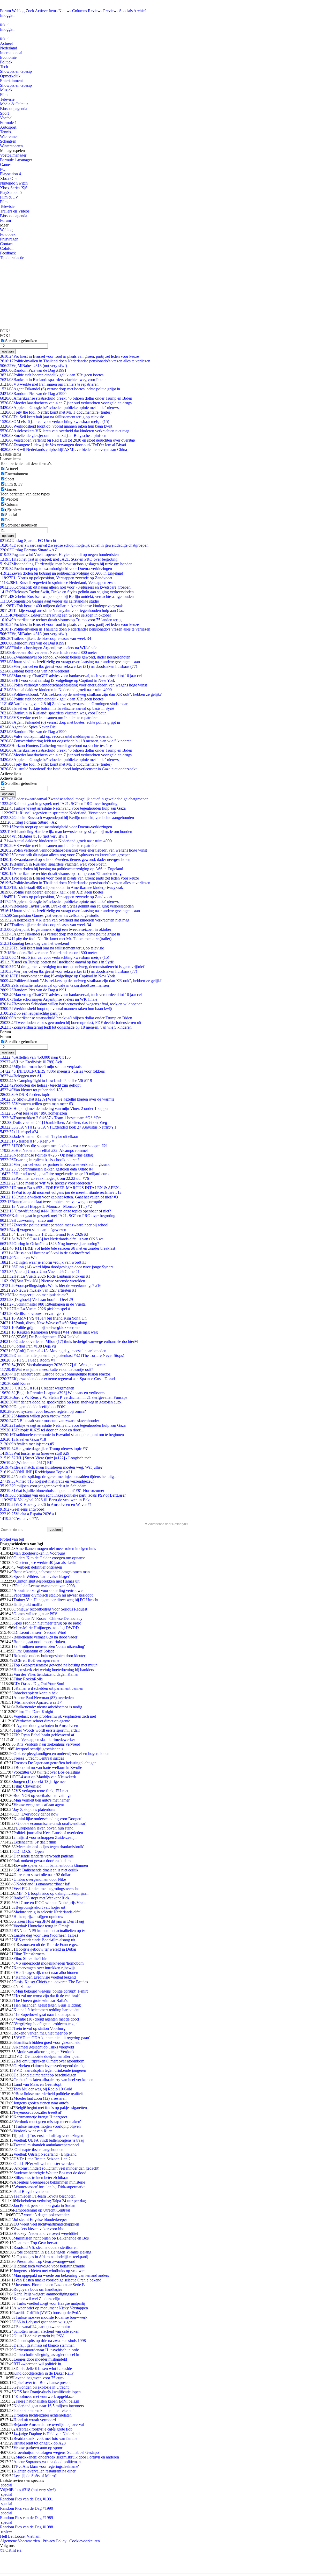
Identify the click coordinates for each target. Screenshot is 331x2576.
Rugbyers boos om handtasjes (38, 2289)
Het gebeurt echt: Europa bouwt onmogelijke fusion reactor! (56, 1374)
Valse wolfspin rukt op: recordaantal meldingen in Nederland (56, 736)
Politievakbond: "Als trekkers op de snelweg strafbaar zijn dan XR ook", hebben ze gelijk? (81, 694)
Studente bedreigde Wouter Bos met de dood (50, 2173)
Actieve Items (46, 11)
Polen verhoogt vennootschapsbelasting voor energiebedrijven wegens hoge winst (73, 685)
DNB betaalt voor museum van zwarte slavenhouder (50, 1421)
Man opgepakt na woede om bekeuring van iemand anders (61, 2275)
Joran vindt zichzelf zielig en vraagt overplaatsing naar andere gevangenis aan (70, 662)
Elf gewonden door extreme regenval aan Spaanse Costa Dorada (58, 1379)
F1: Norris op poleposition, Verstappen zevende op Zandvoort (56, 578)
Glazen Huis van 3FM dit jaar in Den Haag (49, 1921)
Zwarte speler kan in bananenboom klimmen (52, 1865)
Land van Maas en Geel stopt (37, 2084)
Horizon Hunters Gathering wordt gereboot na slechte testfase (56, 746)
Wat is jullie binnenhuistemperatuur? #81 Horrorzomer (52, 1491)
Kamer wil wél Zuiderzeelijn (37, 2299)
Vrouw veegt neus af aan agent (39, 1805)
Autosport (8, 127)
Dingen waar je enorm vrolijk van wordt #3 (43, 1262)
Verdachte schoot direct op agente (43, 1721)
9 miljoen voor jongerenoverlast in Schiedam (43, 1486)
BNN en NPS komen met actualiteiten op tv (49, 1931)
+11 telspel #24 (19, 1132)
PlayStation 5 (11, 192)
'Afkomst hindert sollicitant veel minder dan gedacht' (56, 2168)
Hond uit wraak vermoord (35, 2420)
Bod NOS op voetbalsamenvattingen (43, 1795)
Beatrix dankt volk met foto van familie (45, 2438)
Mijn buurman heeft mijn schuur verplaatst (41, 1067)
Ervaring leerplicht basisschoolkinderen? (40, 1160)
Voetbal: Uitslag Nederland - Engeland (45, 2154)
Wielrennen (9, 137)
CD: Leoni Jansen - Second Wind (39, 1632)
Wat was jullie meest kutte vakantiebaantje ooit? (47, 1369)
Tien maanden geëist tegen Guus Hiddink (47, 2005)
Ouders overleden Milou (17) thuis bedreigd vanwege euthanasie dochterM (69, 1341)
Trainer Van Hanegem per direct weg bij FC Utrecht (56, 1600)
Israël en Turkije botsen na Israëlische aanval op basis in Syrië (57, 708)
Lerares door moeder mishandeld (40, 2359)
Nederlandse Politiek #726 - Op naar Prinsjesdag (46, 1155)
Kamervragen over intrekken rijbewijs (44, 1968)
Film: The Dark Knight (34, 1712)
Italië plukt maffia (28, 1604)
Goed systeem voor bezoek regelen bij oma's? (43, 1411)
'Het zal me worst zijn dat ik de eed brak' (47, 1996)
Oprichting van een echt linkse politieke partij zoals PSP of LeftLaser (63, 1495)
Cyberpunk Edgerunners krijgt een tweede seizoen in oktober (55, 615)
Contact (6, 244)
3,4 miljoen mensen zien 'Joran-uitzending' (50, 1646)
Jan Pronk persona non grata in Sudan (44, 2205)
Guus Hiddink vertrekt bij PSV (39, 2336)
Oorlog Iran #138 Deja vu (28, 1346)
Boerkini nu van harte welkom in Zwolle (49, 1768)
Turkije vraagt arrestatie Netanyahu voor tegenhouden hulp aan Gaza (63, 610)
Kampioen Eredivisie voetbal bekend (46, 1977)
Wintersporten (11, 146)
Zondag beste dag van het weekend (35, 671)
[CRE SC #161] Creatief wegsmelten (37, 1388)
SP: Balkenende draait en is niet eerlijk (47, 1870)
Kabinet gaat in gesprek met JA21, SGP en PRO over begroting (59, 559)
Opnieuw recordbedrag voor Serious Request (50, 1609)
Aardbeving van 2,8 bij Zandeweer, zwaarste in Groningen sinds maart (64, 704)
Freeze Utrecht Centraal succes (39, 1758)
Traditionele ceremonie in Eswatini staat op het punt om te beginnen (62, 1435)
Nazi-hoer (24, 1986)
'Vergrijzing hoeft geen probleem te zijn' (46, 2024)
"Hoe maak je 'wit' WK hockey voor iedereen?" (47, 1183)
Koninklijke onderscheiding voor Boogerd (48, 1819)
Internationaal (11, 53)
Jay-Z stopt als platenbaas (34, 1809)
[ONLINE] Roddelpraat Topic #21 (36, 1472)
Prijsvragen (9, 239)
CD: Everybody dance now (36, 1814)
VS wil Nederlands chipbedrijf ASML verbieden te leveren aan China (63, 449)
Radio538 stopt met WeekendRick (41, 1898)
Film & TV (9, 197)
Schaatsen (8, 141)
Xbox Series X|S (14, 188)
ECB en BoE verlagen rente (36, 1660)
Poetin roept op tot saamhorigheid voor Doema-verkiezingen (56, 569)
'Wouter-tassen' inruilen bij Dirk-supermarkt (49, 2187)
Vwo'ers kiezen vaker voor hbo (39, 2229)
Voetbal (6, 118)
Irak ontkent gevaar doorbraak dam (42, 1861)
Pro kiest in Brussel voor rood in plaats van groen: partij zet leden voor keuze (69, 356)
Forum (5, 11)
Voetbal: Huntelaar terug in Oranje (42, 1926)
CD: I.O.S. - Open (29, 1851)
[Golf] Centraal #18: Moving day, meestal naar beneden (53, 1351)
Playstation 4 (10, 174)
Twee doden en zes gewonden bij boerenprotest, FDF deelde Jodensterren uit (71, 1023)
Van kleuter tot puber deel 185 (31, 1090)
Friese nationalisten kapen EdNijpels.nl (47, 2401)
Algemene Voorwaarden (20, 2541)
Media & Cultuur (14, 104)
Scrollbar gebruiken (21, 341)
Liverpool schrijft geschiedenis (38, 1749)
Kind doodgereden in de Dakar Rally (43, 2373)
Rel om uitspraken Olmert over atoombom (50, 2061)
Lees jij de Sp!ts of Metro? (35, 2476)
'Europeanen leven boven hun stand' (45, 1828)
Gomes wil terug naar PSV (35, 1614)
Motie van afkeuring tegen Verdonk (45, 2052)
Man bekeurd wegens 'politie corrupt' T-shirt (52, 1991)
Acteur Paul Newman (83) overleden (44, 1698)
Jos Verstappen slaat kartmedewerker (45, 1740)
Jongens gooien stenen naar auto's (41, 2103)
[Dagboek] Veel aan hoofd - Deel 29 (36, 1300)
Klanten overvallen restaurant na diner (44, 2471)
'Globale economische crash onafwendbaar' (51, 1823)
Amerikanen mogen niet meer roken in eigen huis (56, 1549)
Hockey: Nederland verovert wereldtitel (46, 2233)
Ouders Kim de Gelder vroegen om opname (49, 1558)
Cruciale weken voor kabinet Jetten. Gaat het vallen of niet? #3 (59, 1197)
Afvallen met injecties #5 (27, 1444)
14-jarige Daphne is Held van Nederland (47, 2434)
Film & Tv (14, 484)
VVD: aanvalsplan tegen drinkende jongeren (50, 2070)
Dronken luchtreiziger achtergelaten (43, 2415)
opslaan (8, 351)
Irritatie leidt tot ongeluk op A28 (40, 2443)
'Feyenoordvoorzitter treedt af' (38, 2112)
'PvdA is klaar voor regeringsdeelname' (47, 2466)
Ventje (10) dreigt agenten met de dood (47, 2019)
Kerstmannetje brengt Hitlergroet (40, 2117)
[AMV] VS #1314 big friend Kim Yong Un (43, 1318)
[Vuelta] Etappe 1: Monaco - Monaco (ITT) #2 (46, 1206)
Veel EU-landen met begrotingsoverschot (47, 1889)
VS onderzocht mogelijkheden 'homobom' (50, 1963)
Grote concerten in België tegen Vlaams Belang (52, 2252)
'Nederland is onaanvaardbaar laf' (43, 1884)
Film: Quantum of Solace (34, 1651)
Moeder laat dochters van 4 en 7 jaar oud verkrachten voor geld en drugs (66, 403)
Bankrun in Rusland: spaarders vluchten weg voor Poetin (53, 380)
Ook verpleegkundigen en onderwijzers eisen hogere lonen (61, 1754)
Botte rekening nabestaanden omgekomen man (52, 1572)
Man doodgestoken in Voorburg (39, 1553)
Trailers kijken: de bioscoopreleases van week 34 (46, 638)
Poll (8, 520)
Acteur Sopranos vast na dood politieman (47, 2462)
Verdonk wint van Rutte (33, 2131)
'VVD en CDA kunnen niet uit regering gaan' (53, 2038)
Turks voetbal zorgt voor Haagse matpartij (50, 2303)
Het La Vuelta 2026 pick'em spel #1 (36, 1309)
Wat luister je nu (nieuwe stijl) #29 (35, 1453)
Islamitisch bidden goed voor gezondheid (47, 2042)
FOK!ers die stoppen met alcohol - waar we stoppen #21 (54, 1146)
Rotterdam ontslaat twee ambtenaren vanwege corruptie (51, 1202)
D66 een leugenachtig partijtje (31, 1013)
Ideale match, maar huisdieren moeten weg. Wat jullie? (51, 1467)
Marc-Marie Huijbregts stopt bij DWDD (46, 1628)
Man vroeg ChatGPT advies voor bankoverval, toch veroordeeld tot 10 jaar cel (71, 676)
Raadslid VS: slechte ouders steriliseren (46, 2247)
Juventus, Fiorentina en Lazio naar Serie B (50, 2285)
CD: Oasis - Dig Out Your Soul (39, 1684)
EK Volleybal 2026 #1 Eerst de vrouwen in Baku (46, 1500)
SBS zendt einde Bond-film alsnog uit (44, 1940)
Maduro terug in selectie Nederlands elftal (47, 1912)
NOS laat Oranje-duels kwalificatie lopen (47, 2392)
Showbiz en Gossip (16, 71)
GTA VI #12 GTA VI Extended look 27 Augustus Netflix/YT (58, 1127)
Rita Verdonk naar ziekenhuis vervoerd (48, 1744)
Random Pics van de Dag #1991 (33, 370)
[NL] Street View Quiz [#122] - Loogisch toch (46, 1458)
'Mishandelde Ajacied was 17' (38, 1702)
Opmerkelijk (10, 76)
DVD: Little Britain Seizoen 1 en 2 (42, 2159)
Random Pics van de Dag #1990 (33, 394)
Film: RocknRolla (28, 1679)
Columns (80, 11)
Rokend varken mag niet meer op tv (43, 2033)
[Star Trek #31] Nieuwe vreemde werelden (43, 1281)
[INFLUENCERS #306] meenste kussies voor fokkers (52, 1071)
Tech (4, 67)
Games (6, 164)
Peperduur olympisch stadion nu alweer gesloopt (53, 1595)
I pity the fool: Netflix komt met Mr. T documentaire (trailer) (56, 412)
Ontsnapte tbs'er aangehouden (38, 2150)
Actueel (6, 43)
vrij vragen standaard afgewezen (33, 1230)
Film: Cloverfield (27, 1786)
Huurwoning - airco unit (27, 1220)
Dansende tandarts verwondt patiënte (44, 1856)
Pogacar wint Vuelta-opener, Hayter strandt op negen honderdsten (59, 555)
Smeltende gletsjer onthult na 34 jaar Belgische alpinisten (53, 436)
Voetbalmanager (13, 155)
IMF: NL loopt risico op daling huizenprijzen (52, 1893)
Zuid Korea (15, 1383)
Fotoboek (8, 234)
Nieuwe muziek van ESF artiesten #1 (38, 1290)
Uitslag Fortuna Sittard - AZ (29, 550)
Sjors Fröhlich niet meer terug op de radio (47, 1623)
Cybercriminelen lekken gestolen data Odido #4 (47, 1169)
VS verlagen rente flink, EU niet (42, 1791)
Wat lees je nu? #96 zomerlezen (33, 1113)
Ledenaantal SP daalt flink (35, 1842)
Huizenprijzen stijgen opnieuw (38, 1917)
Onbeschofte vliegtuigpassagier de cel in (46, 2355)
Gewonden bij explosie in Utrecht (41, 2387)
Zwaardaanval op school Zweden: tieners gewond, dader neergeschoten (65, 657)
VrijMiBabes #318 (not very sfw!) (33, 366)
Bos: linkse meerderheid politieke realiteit (49, 2094)
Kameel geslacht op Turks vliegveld (45, 2047)
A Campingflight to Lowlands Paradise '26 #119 (46, 1081)
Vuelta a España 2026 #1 (28, 1514)
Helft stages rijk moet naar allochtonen (47, 1973)
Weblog (18, 11)
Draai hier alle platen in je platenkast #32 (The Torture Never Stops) (62, 1355)
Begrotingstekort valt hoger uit (40, 1907)
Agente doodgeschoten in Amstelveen (47, 1726)
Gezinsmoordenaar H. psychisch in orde (46, 2350)
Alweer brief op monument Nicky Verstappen (51, 2308)
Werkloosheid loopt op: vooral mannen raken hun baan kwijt (56, 426)
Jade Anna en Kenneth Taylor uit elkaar (39, 1136)
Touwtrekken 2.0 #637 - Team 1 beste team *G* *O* (50, 1118)
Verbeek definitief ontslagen (39, 1567)
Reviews (95, 11)
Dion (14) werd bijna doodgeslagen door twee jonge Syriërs (57, 1267)
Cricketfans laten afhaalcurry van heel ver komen (53, 2080)
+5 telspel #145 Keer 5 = (27, 1141)
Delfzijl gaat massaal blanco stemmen (44, 2345)
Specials (126, 11)
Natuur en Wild (19, 1258)
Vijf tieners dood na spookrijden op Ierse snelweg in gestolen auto (60, 1402)
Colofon (7, 248)
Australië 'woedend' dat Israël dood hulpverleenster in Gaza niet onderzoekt (68, 769)
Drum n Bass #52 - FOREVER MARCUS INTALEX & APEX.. (61, 1188)
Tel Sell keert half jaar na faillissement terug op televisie (52, 417)
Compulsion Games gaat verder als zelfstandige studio (50, 601)
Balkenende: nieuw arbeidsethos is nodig (49, 1707)
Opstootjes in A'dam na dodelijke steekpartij (52, 2257)
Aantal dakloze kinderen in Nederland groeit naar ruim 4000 (56, 690)
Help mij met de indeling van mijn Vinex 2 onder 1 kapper (54, 1108)
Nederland (9, 48)
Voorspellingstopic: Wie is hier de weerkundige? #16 (51, 1286)
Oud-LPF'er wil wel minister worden (44, 2164)
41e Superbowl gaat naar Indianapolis (44, 2014)
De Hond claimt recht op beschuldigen (45, 2075)
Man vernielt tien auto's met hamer (42, 1800)
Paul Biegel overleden (31, 2191)
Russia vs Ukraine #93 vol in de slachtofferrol (45, 1253)
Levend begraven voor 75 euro (38, 2378)
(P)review (13, 510)
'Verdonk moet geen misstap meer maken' (47, 2122)
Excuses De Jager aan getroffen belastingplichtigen (55, 1763)
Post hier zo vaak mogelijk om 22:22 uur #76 (44, 1178)
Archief (140, 11)
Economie (8, 57)
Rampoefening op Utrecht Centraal (42, 2210)
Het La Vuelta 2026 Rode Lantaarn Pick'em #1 (45, 1276)
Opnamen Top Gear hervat (35, 2243)
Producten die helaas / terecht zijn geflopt (40, 1085)
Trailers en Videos (15, 211)
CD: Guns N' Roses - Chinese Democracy (48, 1618)
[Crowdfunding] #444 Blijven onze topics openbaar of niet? (55, 1211)
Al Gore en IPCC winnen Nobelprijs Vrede (51, 1903)
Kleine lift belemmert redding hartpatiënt (46, 2010)
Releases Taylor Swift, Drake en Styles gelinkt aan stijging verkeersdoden (67, 592)
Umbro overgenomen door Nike (40, 1879)
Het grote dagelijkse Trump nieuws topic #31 (44, 1449)
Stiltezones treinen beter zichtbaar (41, 2178)
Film (4, 95)
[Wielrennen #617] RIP (27, 1463)
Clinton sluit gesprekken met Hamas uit (47, 1581)
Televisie (7, 99)
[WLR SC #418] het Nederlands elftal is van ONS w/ (51, 1239)
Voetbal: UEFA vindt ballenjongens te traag (49, 2140)
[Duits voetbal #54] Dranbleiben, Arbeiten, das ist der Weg (54, 1122)
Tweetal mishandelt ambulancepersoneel (46, 2145)
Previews (111, 11)
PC (3, 169)
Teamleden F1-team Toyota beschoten (44, 2196)
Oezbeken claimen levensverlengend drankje (50, 2066)
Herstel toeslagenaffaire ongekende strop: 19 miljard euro (54, 1174)
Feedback (8, 253)
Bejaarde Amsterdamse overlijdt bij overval (49, 2424)
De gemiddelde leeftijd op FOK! (33, 1407)
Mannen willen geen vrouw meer (35, 1416)
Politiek (6, 62)
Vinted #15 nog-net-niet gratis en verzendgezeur (47, 1481)
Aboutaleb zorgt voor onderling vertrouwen (49, 1590)
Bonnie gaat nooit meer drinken (39, 1642)
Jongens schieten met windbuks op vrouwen (50, 2271)
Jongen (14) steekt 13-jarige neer (40, 1781)
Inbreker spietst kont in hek (36, 1693)
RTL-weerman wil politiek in (37, 2364)
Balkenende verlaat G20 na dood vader (45, 1637)
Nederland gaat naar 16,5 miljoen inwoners (49, 2406)
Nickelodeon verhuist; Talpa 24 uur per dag (50, 2201)
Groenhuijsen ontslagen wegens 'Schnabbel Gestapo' (57, 2452)
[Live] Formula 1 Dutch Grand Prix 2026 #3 (44, 1234)
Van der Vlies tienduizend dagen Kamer (46, 1674)
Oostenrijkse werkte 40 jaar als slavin (46, 1563)
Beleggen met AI (21, 1076)
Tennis (5, 132)
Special (11, 515)
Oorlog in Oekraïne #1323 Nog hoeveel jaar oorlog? (50, 1244)
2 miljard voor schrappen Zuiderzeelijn (45, 1837)
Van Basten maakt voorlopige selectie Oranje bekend (58, 2280)
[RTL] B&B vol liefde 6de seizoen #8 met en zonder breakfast (58, 1248)
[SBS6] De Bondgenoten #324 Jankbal (40, 1337)
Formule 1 (8, 123)
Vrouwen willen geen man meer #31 (37, 1104)
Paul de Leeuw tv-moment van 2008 (45, 1586)
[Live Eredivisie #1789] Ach (31, 1062)
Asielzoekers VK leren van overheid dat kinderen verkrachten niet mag (65, 431)
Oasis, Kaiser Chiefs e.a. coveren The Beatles (51, 1982)
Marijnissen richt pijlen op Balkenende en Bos (51, 2238)
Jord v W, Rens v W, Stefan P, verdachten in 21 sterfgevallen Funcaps (64, 1397)
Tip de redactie (12, 258)
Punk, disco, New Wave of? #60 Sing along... (45, 1323)
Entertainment (11, 81)
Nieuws (65, 11)
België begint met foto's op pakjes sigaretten (51, 2108)
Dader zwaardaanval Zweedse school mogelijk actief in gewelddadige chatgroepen (74, 545)
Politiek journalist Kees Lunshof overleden (48, 1833)
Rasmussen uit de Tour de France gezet (48, 1945)
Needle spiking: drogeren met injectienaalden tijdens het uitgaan (60, 1477)
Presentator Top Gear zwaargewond (45, 2261)
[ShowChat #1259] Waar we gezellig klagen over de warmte (57, 1099)
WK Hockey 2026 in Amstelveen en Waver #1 (46, 1505)
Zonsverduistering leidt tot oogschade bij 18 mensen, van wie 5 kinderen (66, 741)
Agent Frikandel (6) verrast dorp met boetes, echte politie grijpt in (60, 389)
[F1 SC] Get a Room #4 (27, 1360)
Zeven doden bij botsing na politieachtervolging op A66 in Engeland (62, 573)
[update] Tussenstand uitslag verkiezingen (49, 2136)
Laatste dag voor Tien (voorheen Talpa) (46, 1935)
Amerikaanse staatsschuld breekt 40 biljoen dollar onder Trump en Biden (66, 398)
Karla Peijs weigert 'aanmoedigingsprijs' (46, 2294)
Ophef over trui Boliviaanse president (44, 2383)
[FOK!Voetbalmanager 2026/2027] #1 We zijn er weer (52, 1365)
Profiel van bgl (12, 1539)
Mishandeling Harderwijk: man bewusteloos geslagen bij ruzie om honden (66, 564)
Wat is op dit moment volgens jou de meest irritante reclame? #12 (61, 1192)
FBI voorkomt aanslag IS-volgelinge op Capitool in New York (58, 680)
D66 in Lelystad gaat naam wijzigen (43, 2322)
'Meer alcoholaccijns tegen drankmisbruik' (50, 1847)
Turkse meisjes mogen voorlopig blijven (48, 2126)
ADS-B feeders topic (25, 1095)
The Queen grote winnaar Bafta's (40, 2000)
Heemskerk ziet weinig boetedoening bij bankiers (54, 1670)
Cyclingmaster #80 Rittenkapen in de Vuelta (43, 1304)
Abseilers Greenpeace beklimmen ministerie (49, 2182)
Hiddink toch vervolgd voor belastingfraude (49, 2266)
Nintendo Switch (14, 183)
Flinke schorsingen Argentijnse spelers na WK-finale (49, 648)
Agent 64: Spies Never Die (28, 727)
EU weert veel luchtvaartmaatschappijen (46, 2224)
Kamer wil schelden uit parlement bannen (49, 1688)
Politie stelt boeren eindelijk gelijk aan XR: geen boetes (52, 375)
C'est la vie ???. (19, 1518)
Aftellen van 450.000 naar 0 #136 (35, 1057)
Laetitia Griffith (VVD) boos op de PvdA (47, 2313)
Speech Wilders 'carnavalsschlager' (42, 1576)
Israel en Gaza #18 (23, 1439)
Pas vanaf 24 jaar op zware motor (43, 2327)
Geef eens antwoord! (23, 1509)
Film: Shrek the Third (31, 1959)
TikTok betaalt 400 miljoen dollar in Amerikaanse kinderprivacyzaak (61, 606)
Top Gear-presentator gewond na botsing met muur (55, 1665)
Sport (4, 113)
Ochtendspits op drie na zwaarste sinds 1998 (50, 2341)
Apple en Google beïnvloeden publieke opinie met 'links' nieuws (59, 408)
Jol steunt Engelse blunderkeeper (40, 2219)
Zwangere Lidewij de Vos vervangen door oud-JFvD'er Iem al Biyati (63, 445)
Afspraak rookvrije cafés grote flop (44, 2429)
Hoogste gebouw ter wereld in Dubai (46, 1949)
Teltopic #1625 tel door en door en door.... (42, 1430)
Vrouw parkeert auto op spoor (38, 2448)
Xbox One (9, 178)
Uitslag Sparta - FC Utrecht (28, 541)
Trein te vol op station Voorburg (39, 2028)
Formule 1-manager (16, 160)
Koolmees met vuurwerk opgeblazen (46, 2396)
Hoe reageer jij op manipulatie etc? (34, 1295)
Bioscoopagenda (14, 109)
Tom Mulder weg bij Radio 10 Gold (43, 2089)
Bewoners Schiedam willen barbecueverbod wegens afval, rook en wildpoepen (71, 1004)
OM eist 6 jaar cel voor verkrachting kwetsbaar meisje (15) (55, 422)
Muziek (6, 90)
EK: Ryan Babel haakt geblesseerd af (44, 1735)
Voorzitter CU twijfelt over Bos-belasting (47, 1772)
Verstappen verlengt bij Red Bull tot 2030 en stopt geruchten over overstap (67, 440)
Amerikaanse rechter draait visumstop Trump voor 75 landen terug (61, 620)
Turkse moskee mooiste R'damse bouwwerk (51, 2317)
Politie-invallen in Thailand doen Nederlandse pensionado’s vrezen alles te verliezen (75, 361)
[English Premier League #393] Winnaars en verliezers (52, 1393)
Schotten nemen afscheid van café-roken (46, 2331)
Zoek (30, 11)
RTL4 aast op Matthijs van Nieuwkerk (45, 1777)
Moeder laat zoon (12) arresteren (40, 2098)
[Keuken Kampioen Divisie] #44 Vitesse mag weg (49, 1332)
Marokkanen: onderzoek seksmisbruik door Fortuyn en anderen (67, 2457)
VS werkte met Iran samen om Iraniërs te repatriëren (49, 384)
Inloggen (7, 15)
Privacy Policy (55, 2541)
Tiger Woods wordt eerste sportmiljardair (47, 1730)
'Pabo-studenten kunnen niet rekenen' (44, 2410)
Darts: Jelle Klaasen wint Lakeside (44, 2369)
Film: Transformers (29, 1954)
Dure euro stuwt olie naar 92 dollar (42, 1875)
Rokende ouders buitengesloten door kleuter (49, 1656)
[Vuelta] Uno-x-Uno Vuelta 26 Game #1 (40, 1272)
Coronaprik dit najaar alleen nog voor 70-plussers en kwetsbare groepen (65, 587)
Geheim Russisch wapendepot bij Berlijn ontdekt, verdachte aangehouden (67, 597)
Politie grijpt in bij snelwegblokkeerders (40, 1327)
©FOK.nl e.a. (11, 2550)
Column (12, 504)
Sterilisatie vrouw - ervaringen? (32, 1313)
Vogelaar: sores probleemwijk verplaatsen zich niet (55, 1716)
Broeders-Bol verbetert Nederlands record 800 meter (48, 652)
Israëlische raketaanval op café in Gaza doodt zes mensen (54, 985)
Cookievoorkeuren (85, 2541)
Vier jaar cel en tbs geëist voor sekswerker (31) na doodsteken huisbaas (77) (69, 666)
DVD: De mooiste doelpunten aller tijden (47, 2056)
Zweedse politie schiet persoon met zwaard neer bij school (54, 1225)
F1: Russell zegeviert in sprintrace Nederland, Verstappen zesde (58, 583)
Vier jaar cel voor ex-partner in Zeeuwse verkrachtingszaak (55, 1164)
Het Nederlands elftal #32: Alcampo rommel (44, 1150)
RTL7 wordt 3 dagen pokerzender (41, 2215)
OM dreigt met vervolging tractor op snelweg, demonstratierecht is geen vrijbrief (72, 967)
